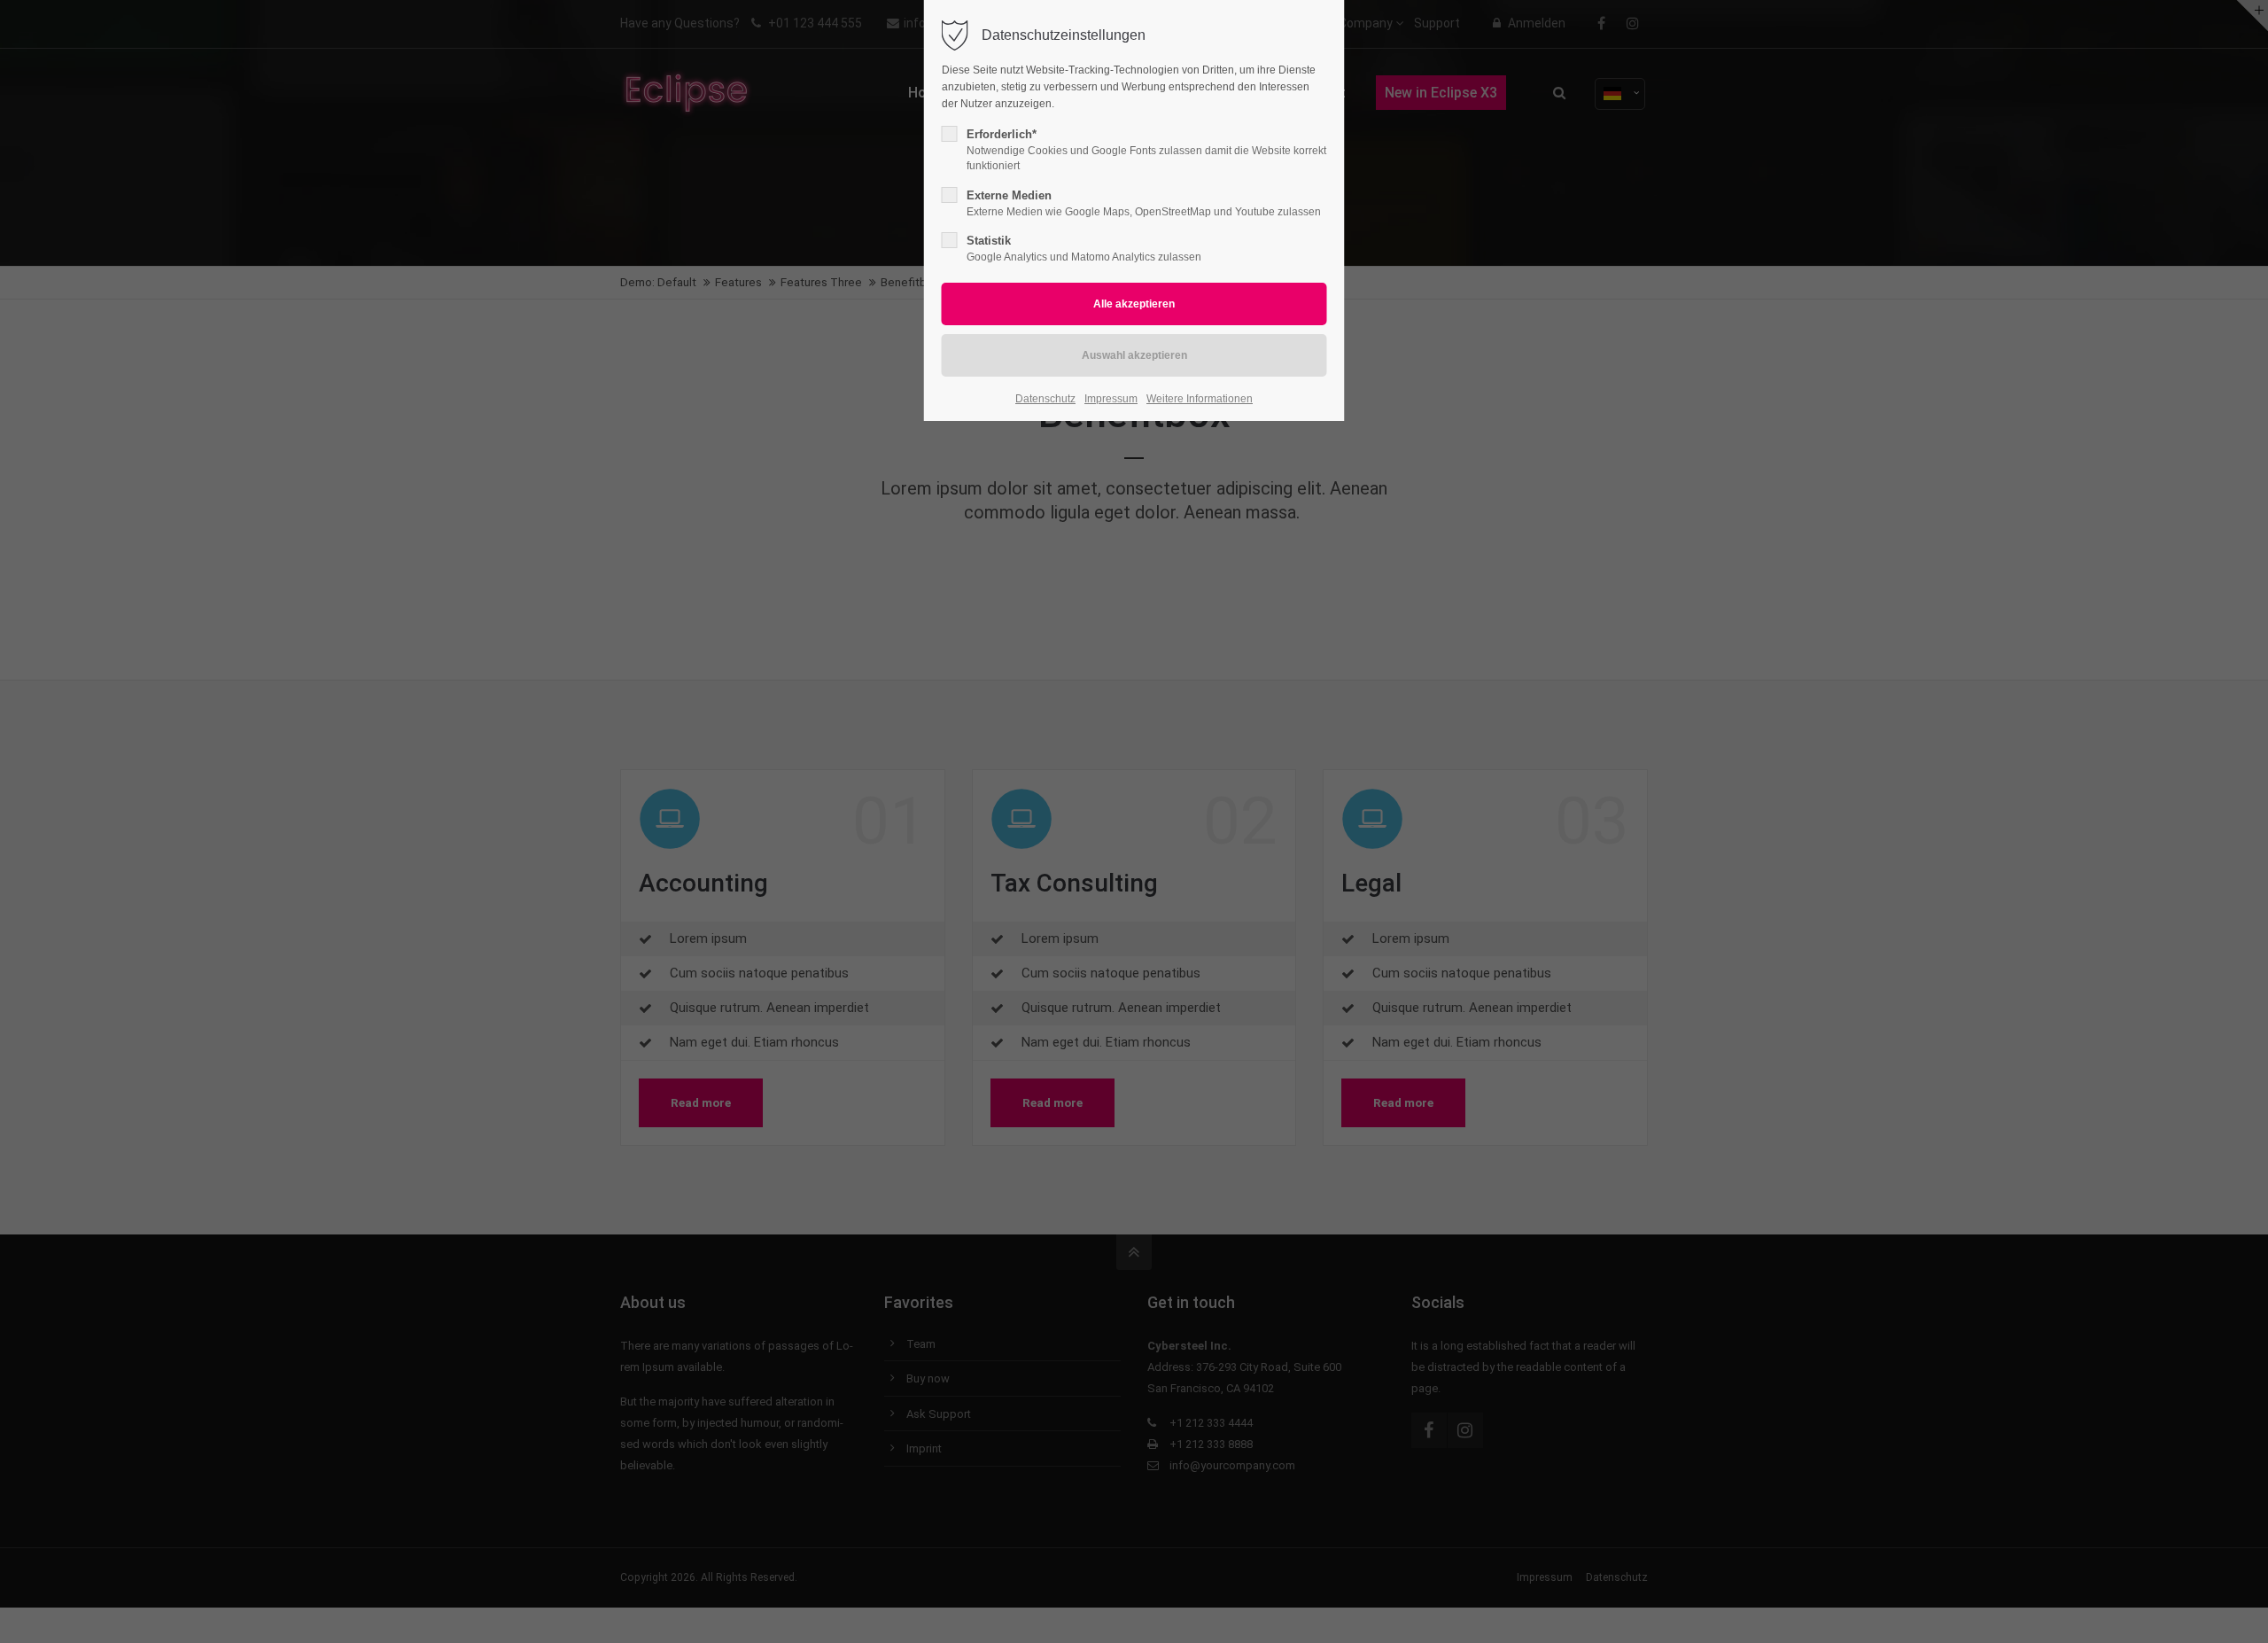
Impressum (1111, 399)
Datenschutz (1045, 399)
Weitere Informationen (1200, 399)
